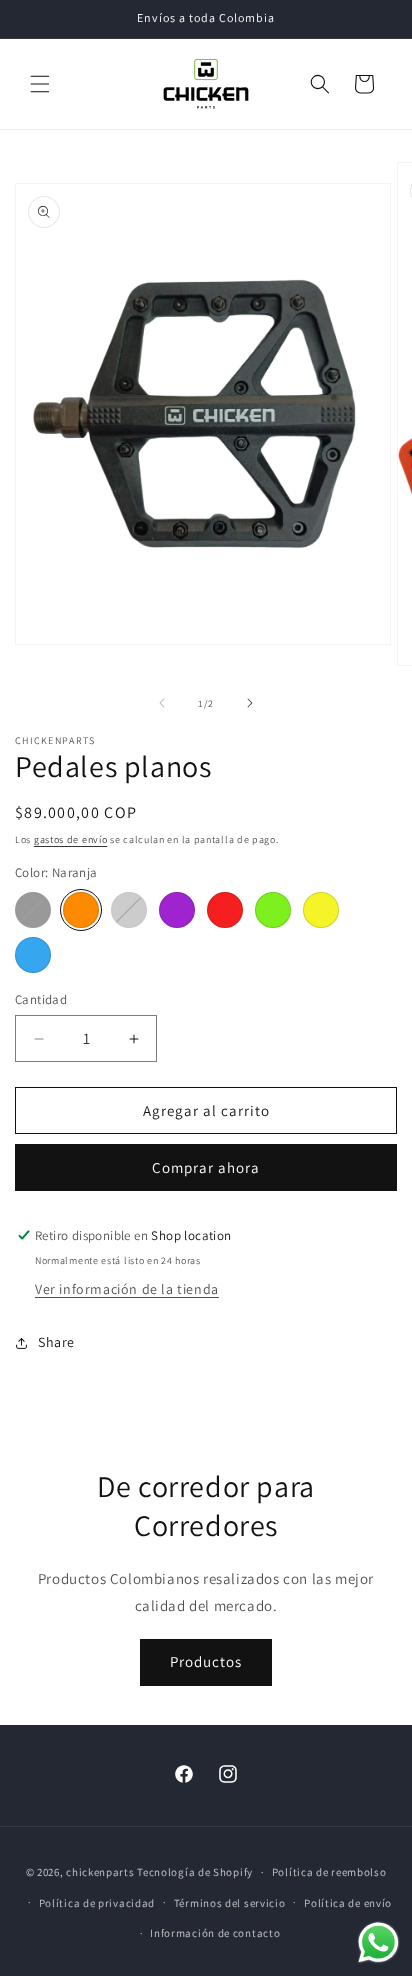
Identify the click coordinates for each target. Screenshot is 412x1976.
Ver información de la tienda (127, 1289)
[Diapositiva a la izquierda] (162, 703)
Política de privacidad (97, 1903)
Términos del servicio (230, 1903)
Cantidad (41, 999)
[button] (40, 84)
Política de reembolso (329, 1872)
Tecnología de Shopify (195, 1872)
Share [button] (56, 1342)
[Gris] (129, 910)
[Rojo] (225, 910)
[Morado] (177, 910)
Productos (206, 1661)
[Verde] (273, 910)
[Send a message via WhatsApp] (378, 1942)
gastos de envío (71, 839)
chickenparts (100, 1872)
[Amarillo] (321, 910)
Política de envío (348, 1903)
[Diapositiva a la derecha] (250, 703)
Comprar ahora (206, 1167)
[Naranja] (81, 910)
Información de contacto (215, 1933)
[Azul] (33, 955)
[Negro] (33, 910)
